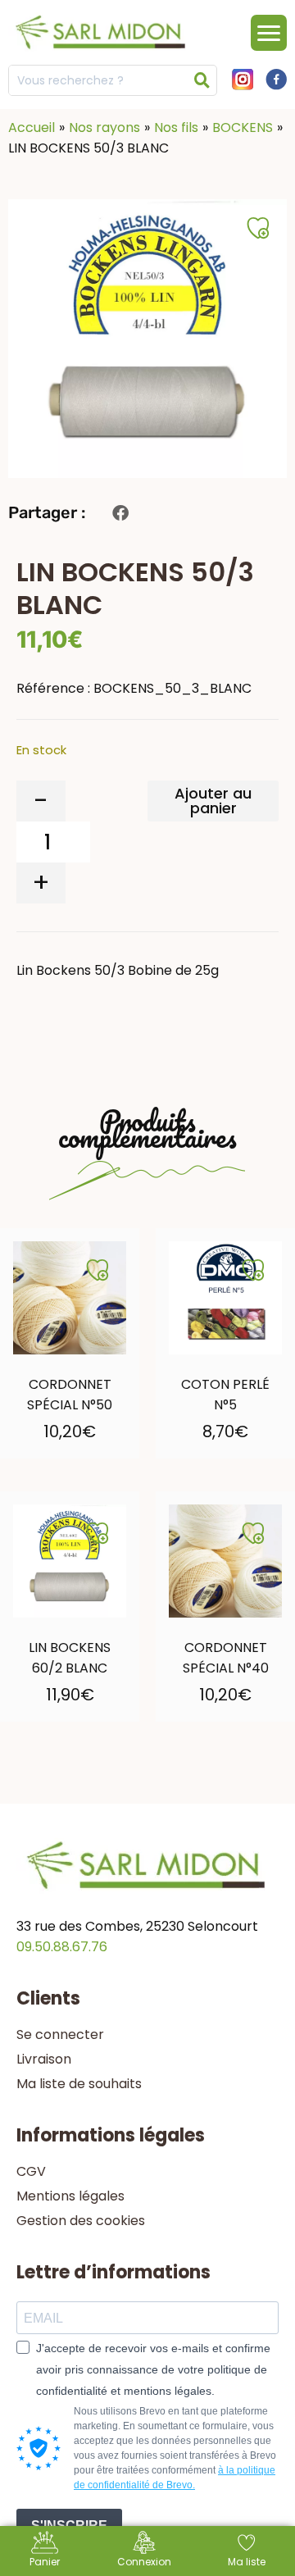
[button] (120, 513)
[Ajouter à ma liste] (98, 1270)
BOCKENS (243, 127)
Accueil (32, 127)
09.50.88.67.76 (62, 1947)
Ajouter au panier (213, 801)
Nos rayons (104, 127)
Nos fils (176, 127)
